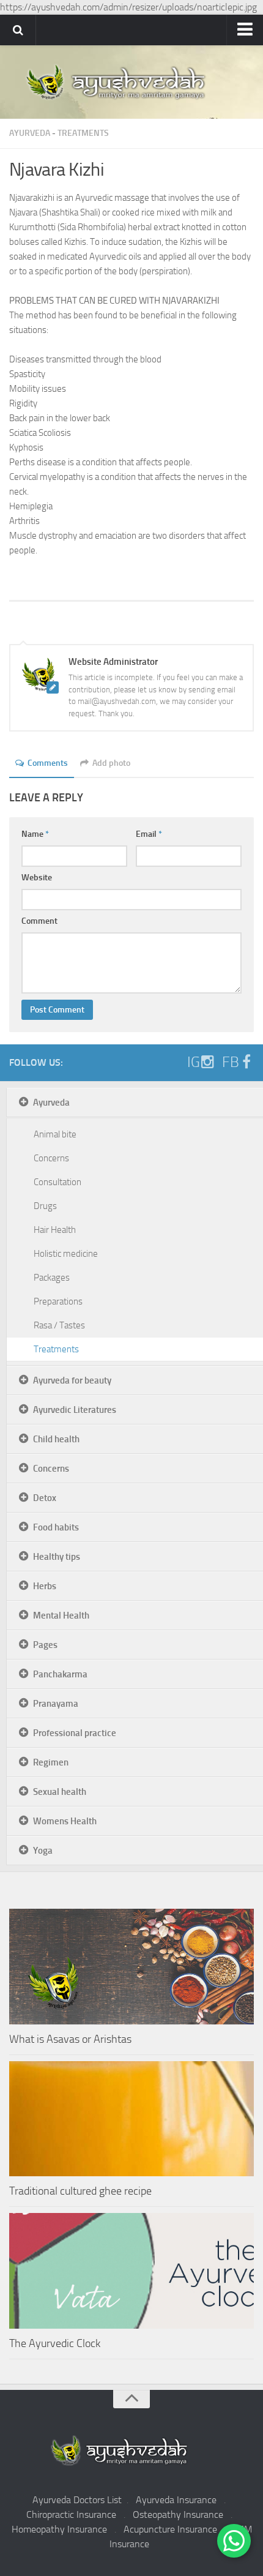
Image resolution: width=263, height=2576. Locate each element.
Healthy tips (57, 1557)
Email (149, 834)
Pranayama (56, 1704)
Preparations (58, 1301)
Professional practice (75, 1733)
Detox (45, 1498)
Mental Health (61, 1616)
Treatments (83, 133)
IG (194, 1062)
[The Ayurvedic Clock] (131, 2271)
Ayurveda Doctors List (77, 2500)
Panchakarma (60, 1674)
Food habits (56, 1527)
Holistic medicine (66, 1254)
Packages (52, 1278)
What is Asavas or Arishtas (70, 2039)
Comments (48, 763)
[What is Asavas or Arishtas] (131, 1967)
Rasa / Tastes (59, 1325)
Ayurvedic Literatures (75, 1410)
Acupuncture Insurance (170, 2529)
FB (231, 1062)
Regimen (51, 1762)
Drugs (45, 1206)
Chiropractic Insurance (71, 2514)
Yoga (43, 1851)
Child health (56, 1439)
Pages (45, 1645)
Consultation (57, 1182)
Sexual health (60, 1792)
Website (37, 878)
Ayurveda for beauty (72, 1380)
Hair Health (55, 1230)
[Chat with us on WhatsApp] (234, 2541)
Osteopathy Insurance (178, 2514)
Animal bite (55, 1134)
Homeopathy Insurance (59, 2529)
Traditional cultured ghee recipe (80, 2191)
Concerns (51, 1158)
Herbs (45, 1586)
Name (35, 834)
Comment (39, 921)
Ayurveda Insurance (176, 2500)
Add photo (111, 763)
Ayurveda (30, 133)
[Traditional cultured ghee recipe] (131, 2119)
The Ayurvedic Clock (55, 2343)
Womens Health (65, 1821)
